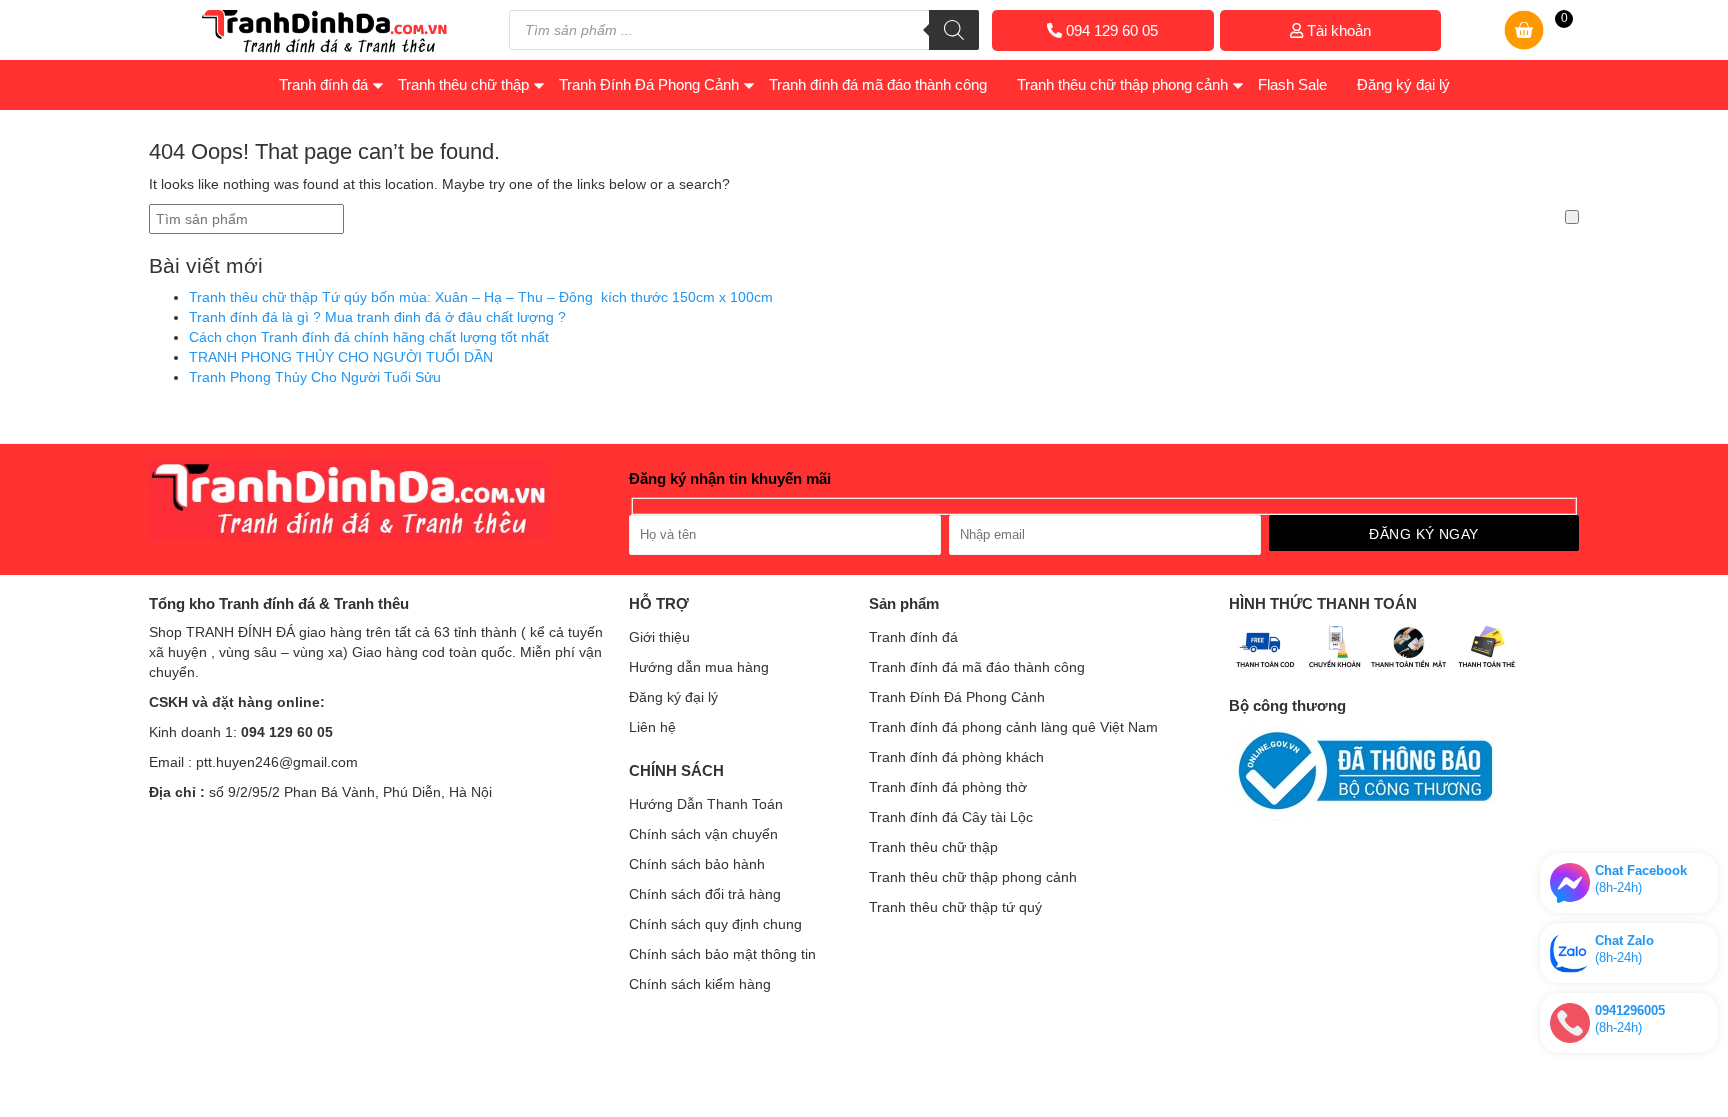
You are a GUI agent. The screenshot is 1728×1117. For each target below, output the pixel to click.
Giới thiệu (659, 637)
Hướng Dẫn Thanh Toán (706, 804)
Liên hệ (652, 727)
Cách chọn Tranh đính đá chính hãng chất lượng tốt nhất (369, 337)
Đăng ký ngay (1423, 534)
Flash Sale (1292, 84)
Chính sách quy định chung (715, 924)
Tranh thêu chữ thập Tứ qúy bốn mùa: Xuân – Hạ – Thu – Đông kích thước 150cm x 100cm (481, 297)
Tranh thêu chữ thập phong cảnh (1122, 84)
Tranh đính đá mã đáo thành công (878, 84)
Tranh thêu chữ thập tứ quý (955, 907)
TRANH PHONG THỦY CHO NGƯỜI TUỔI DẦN (341, 357)
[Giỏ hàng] (1524, 45)
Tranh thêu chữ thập (463, 84)
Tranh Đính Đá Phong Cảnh (649, 84)
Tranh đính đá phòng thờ (948, 787)
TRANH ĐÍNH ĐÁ (240, 632)
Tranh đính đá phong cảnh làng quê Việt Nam (1013, 727)
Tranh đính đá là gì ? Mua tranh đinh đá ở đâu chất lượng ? (377, 317)
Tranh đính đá (323, 84)
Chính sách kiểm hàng (700, 984)
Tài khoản (1337, 30)
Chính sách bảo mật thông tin (722, 954)
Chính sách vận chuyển (703, 834)
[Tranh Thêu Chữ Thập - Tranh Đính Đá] (324, 48)
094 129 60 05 (1110, 30)
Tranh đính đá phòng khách (956, 757)
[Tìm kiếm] (954, 30)
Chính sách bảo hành (697, 864)
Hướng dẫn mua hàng (699, 667)
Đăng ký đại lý (1403, 84)
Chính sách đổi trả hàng (705, 894)
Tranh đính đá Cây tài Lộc (951, 817)
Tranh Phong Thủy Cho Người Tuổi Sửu (315, 377)
